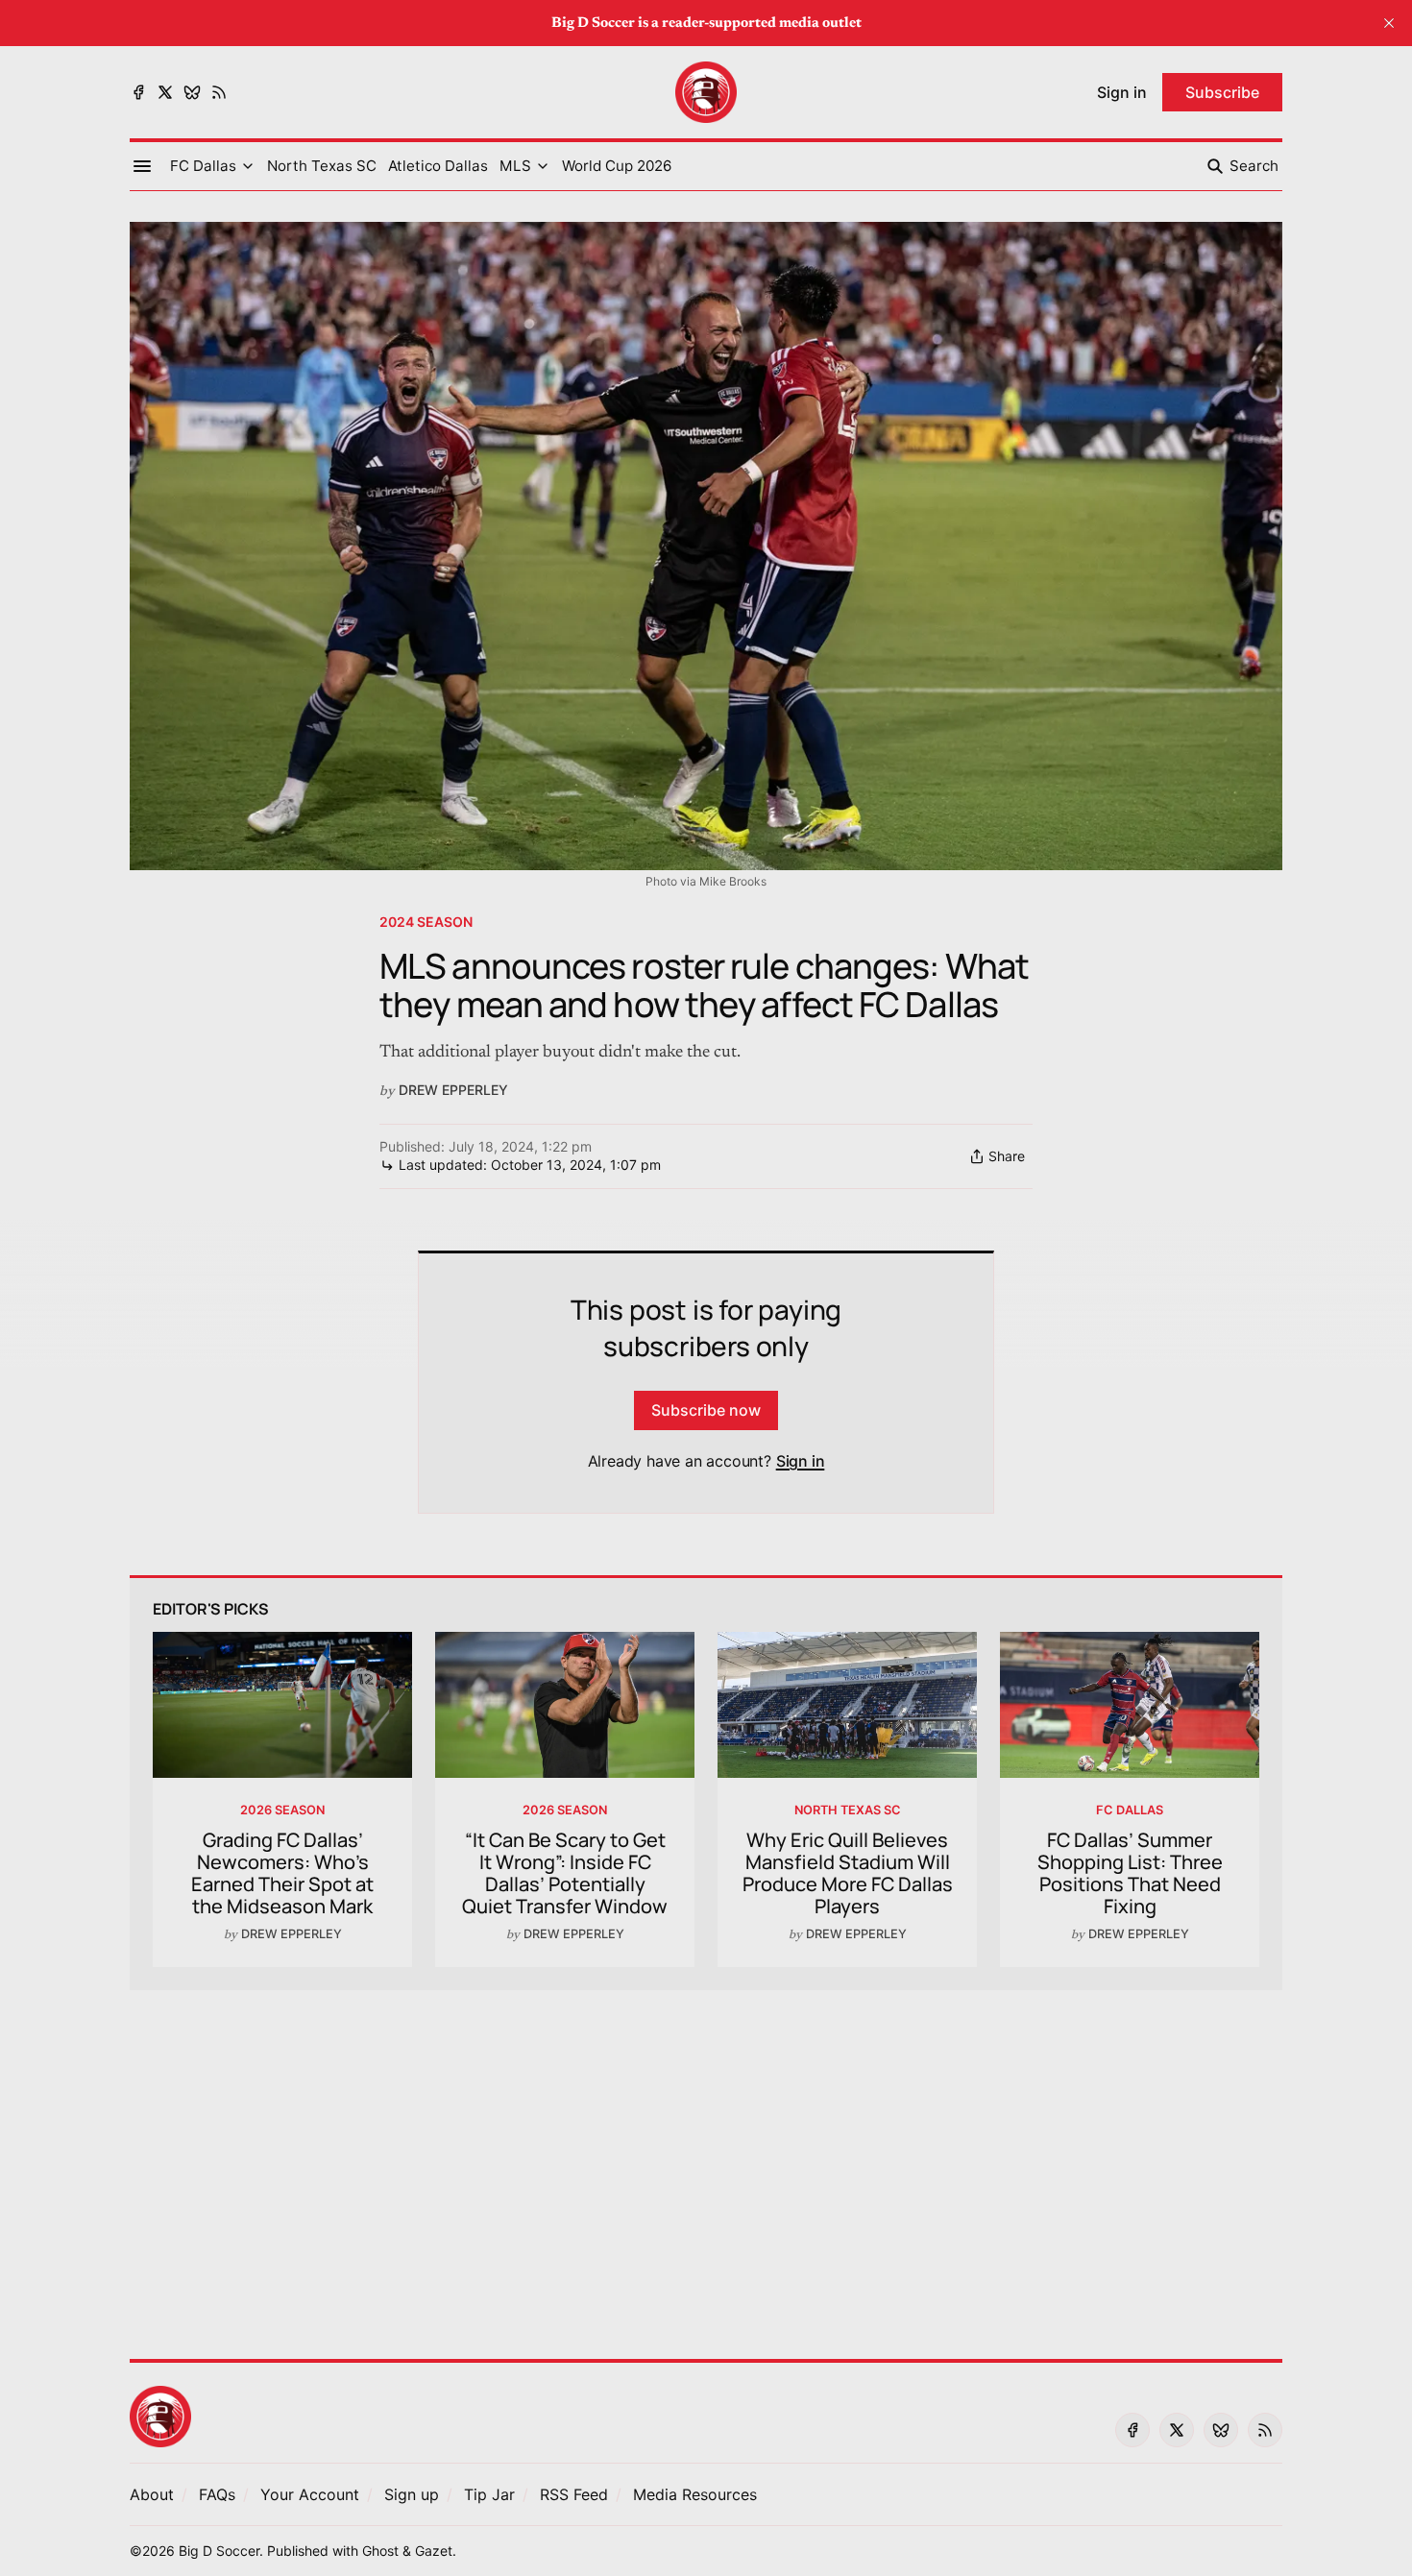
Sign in (801, 1461)
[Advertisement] (706, 2163)
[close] (1389, 23)
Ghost (380, 2551)
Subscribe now (706, 1410)
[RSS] (219, 92)
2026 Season (282, 1810)
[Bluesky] (192, 92)
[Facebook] (138, 92)
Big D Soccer (219, 2551)
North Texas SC (848, 1810)
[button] (203, 166)
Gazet (434, 2551)
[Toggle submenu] (248, 166)
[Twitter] (165, 92)
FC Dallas (1130, 1810)
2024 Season (426, 922)
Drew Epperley (453, 1090)
